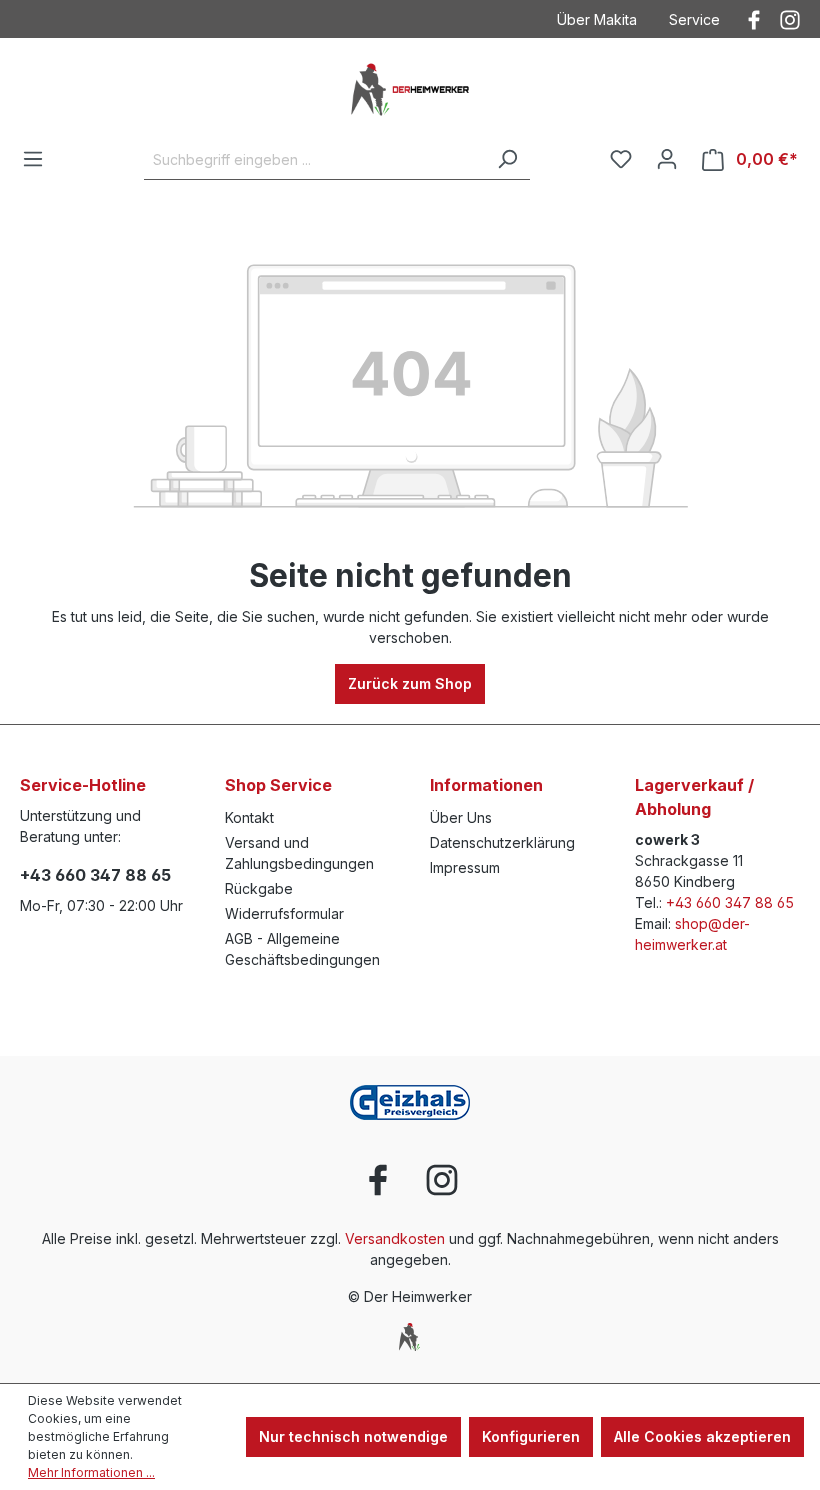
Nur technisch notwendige (353, 1436)
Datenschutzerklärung (502, 842)
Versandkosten (395, 1238)
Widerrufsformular (284, 913)
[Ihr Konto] (667, 159)
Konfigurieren (531, 1436)
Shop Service (278, 785)
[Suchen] (507, 160)
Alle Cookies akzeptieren (702, 1436)
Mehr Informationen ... (91, 1472)
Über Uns (461, 817)
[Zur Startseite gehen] (410, 88)
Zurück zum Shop (410, 683)
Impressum (465, 867)
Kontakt (249, 817)
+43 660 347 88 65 (95, 875)
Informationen (486, 785)
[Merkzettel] (621, 159)
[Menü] (33, 159)
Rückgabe (259, 888)
